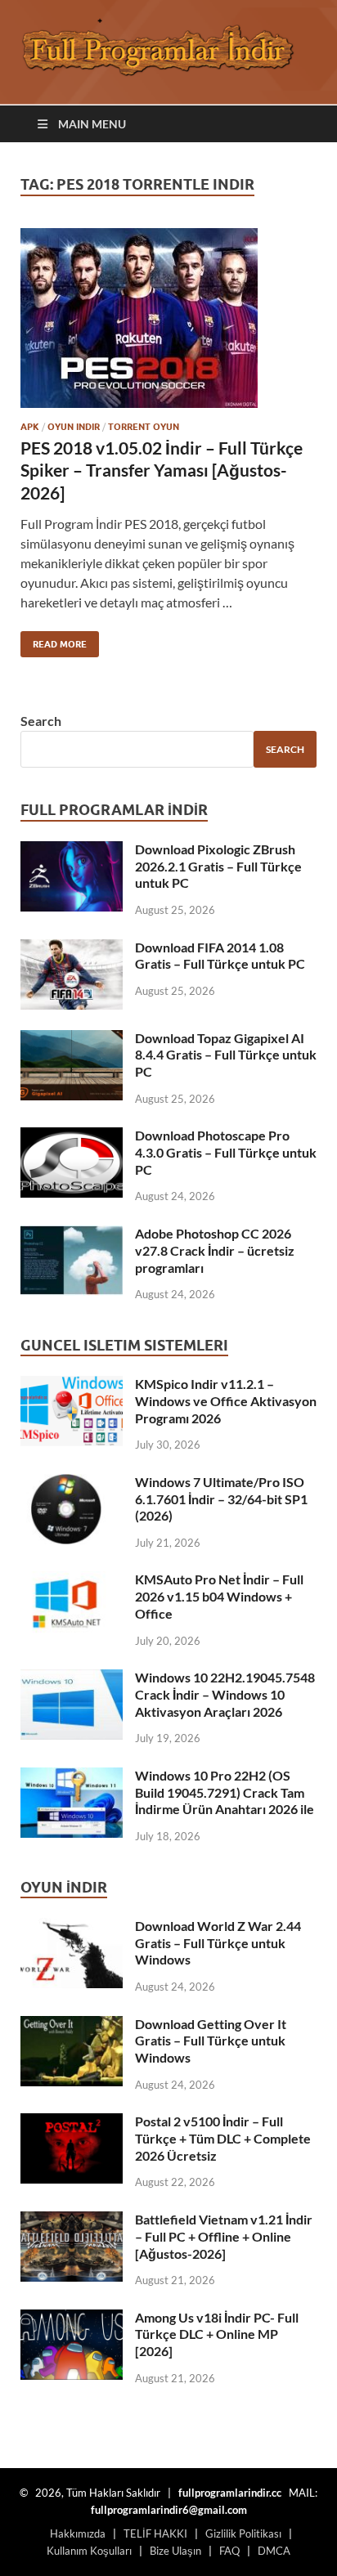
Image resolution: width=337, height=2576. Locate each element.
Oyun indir (74, 427)
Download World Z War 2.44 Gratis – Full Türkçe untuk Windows (218, 1943)
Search (41, 721)
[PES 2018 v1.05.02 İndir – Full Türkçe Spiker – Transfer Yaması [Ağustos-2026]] (168, 318)
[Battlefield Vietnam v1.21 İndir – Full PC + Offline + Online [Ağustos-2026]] (72, 2221)
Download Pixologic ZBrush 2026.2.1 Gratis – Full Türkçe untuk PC (218, 866)
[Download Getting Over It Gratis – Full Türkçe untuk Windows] (72, 2025)
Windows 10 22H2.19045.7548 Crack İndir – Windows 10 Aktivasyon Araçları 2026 (225, 1694)
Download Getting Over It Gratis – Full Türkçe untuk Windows (211, 2041)
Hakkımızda (78, 2533)
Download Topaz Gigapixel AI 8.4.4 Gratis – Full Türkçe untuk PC (226, 1055)
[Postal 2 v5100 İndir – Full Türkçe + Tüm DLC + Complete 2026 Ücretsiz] (72, 2123)
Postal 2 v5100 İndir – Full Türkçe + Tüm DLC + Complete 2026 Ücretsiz (223, 2138)
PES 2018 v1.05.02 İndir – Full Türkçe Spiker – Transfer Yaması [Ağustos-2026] (162, 470)
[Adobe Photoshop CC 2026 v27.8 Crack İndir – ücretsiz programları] (72, 1235)
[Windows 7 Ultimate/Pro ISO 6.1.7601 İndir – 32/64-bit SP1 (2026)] (72, 1483)
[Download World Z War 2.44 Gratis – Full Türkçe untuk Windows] (72, 1927)
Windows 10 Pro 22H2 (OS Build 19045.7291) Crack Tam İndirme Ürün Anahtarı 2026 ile (225, 1792)
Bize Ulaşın (175, 2551)
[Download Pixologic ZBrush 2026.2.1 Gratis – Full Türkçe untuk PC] (72, 851)
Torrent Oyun (144, 427)
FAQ (229, 2551)
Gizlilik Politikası (243, 2533)
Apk (30, 427)
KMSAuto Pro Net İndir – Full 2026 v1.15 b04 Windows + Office (219, 1596)
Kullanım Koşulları (89, 2551)
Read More (54, 641)
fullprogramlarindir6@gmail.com (169, 2510)
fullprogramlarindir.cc (230, 2493)
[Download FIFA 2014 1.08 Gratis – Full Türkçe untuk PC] (72, 949)
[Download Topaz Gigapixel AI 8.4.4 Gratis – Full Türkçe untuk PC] (72, 1039)
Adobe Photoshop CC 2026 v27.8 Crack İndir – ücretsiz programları (215, 1250)
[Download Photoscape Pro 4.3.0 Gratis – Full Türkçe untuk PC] (72, 1137)
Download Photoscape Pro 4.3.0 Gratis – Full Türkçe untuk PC (226, 1152)
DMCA (274, 2551)
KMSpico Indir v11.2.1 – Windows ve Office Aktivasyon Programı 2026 (226, 1401)
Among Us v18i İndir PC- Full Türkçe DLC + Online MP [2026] (217, 2334)
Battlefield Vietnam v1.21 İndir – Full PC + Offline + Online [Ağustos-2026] (224, 2236)
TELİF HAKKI (155, 2533)
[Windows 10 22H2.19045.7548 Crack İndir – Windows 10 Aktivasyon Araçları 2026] (72, 1679)
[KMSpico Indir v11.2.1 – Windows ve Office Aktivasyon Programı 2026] (72, 1385)
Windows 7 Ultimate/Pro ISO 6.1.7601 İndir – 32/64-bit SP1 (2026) (221, 1499)
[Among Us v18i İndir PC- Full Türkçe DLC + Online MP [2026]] (72, 2319)
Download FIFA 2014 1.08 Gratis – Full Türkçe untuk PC (220, 956)
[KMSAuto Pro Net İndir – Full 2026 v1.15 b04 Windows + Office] (72, 1581)
